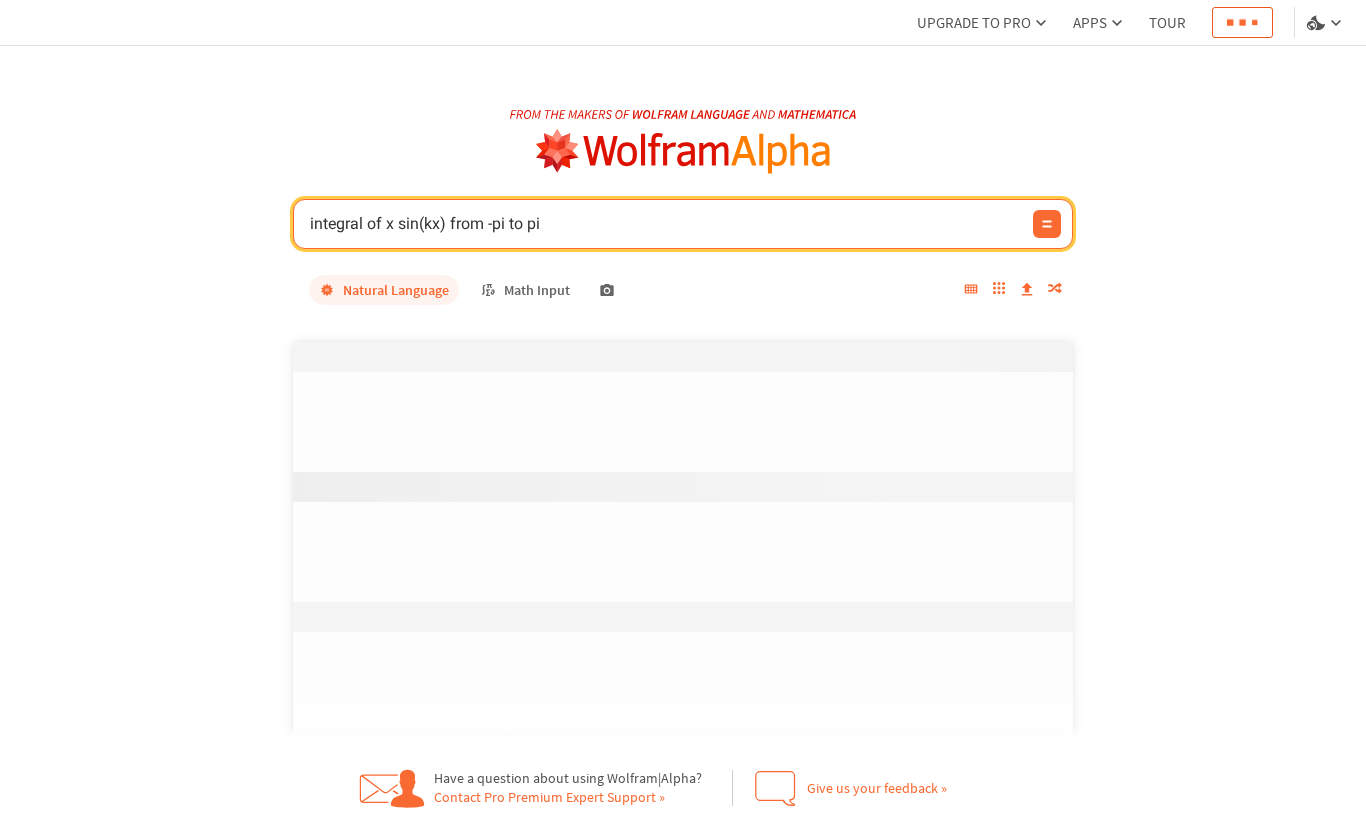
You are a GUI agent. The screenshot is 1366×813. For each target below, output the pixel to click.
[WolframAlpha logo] (683, 151)
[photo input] (607, 290)
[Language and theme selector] (1326, 23)
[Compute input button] (1047, 224)
